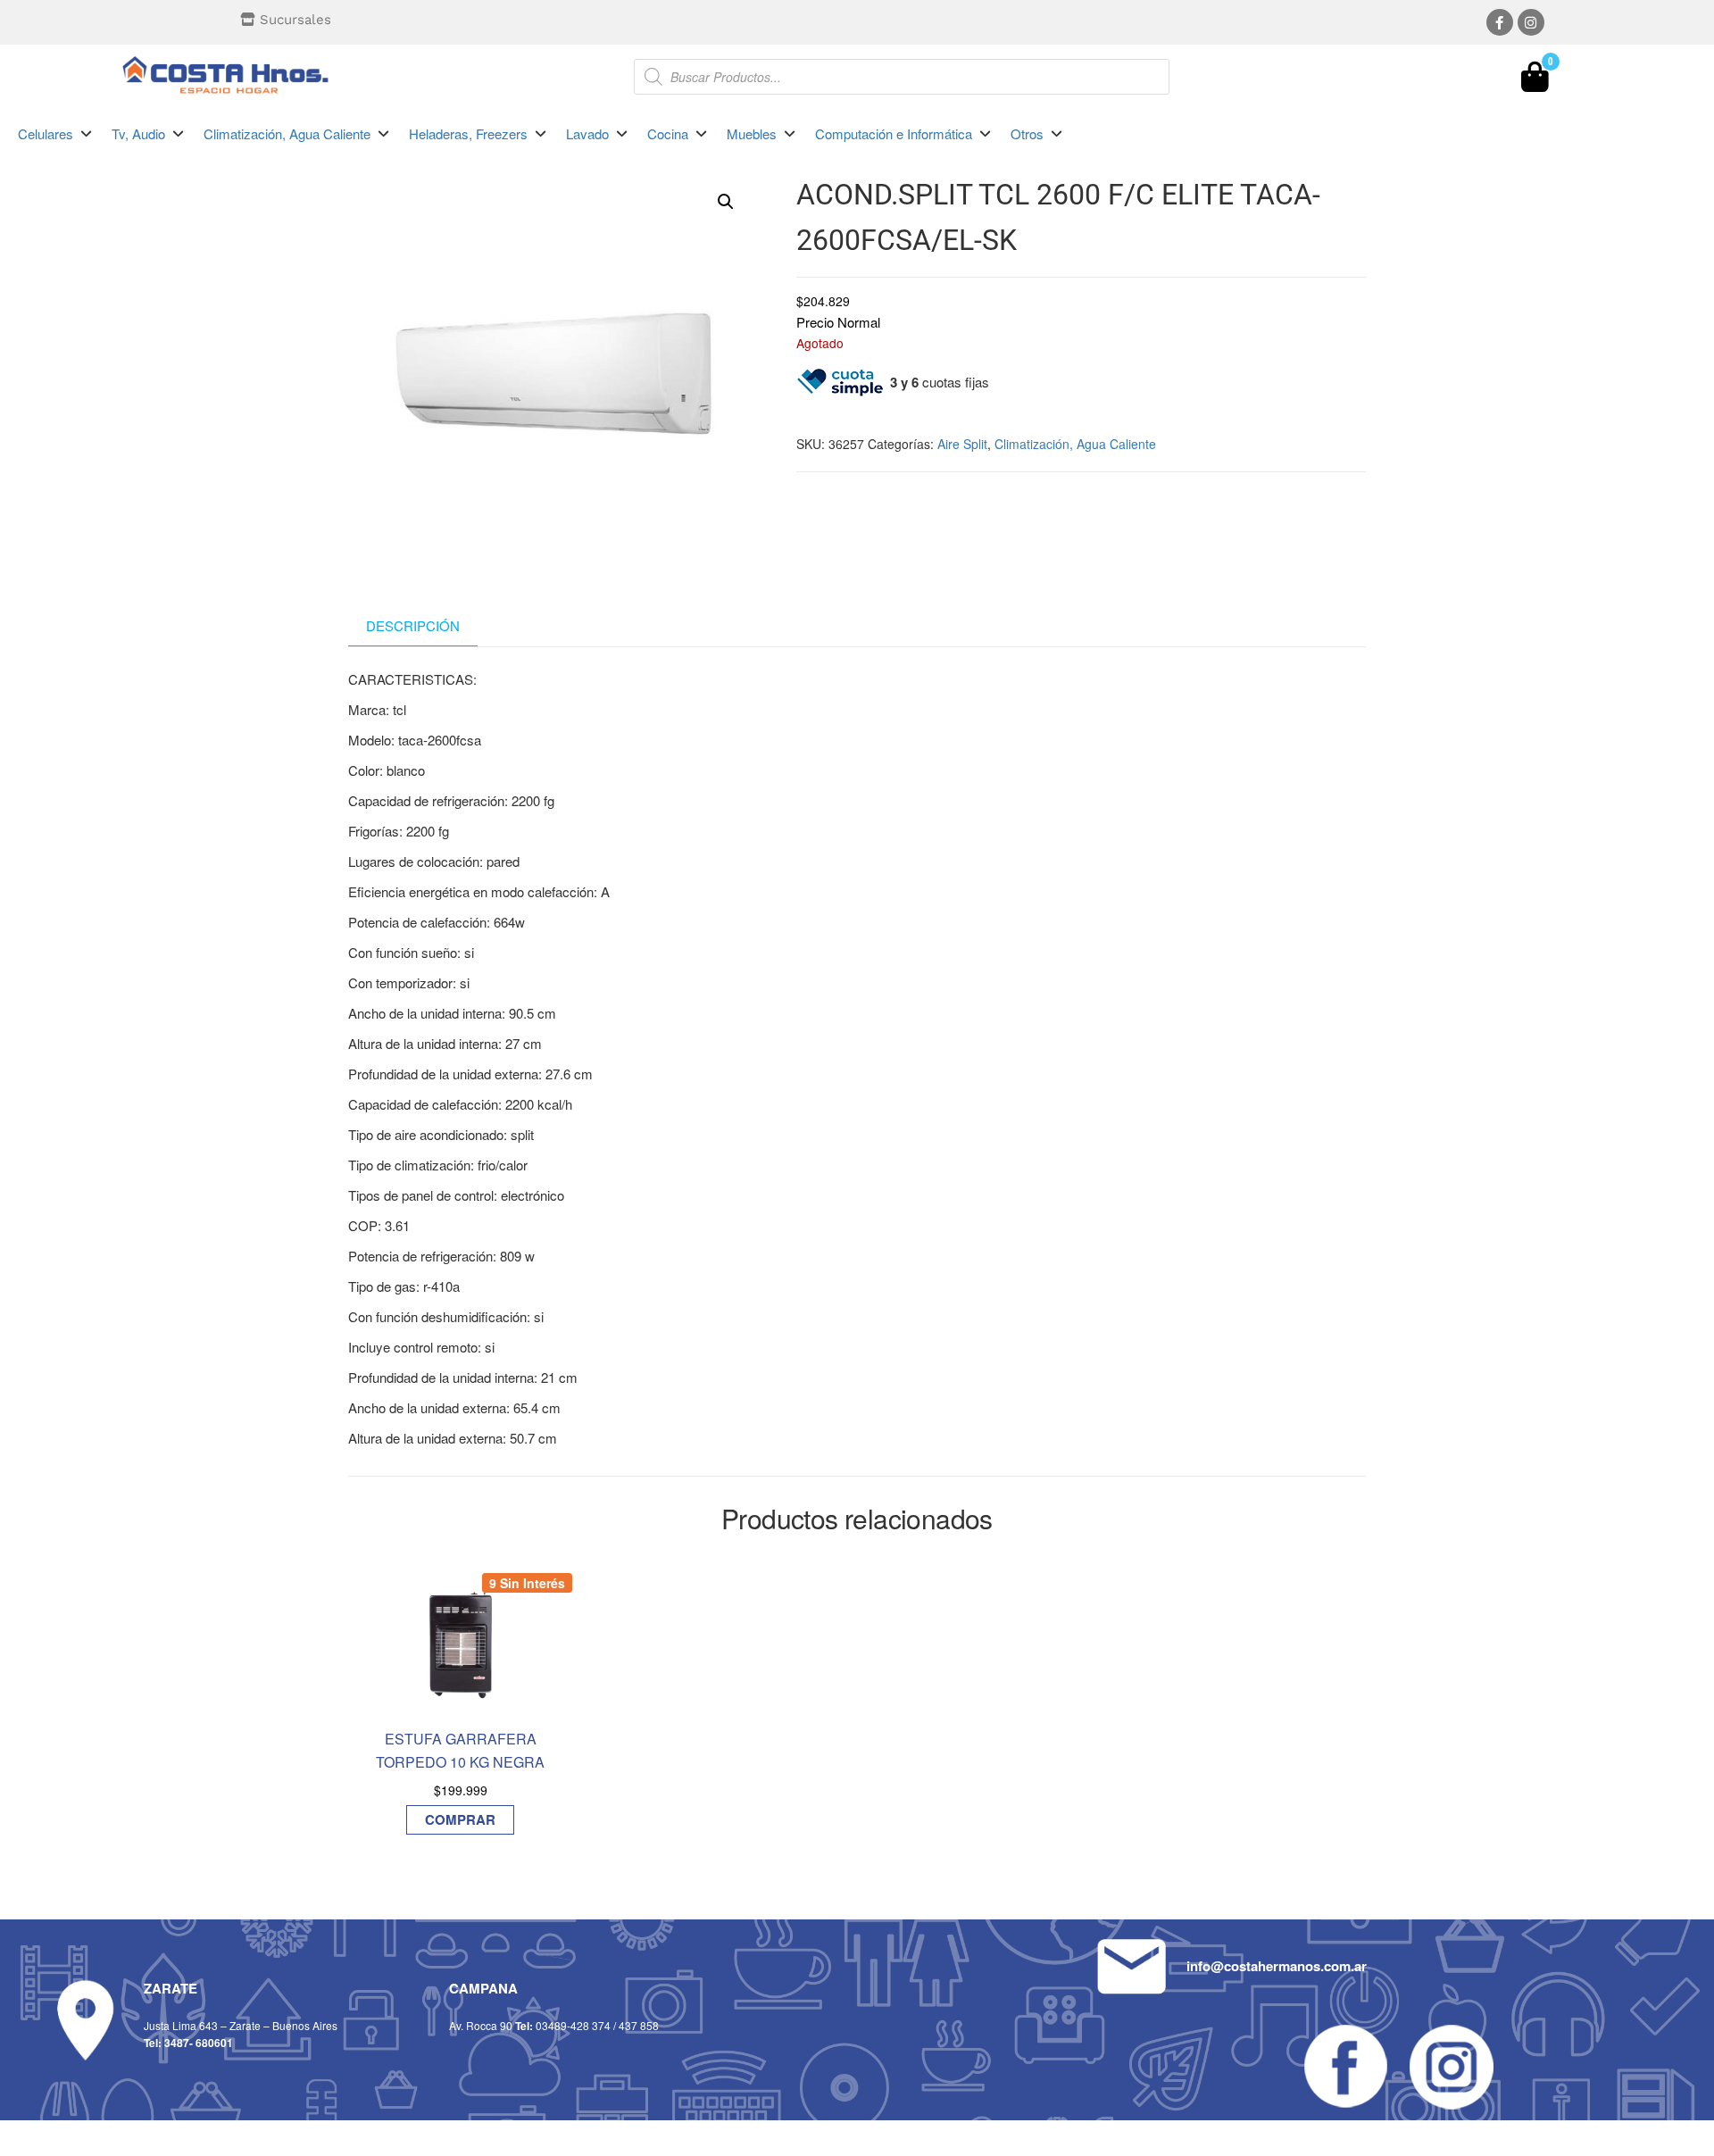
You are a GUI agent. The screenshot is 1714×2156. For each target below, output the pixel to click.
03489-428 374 (573, 2025)
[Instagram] (1531, 22)
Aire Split (962, 444)
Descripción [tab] (413, 625)
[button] (56, 134)
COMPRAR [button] (460, 1819)
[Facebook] (1500, 22)
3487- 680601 (199, 2043)
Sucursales (295, 20)
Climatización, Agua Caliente (1075, 444)
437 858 (639, 2025)
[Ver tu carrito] (1535, 81)
